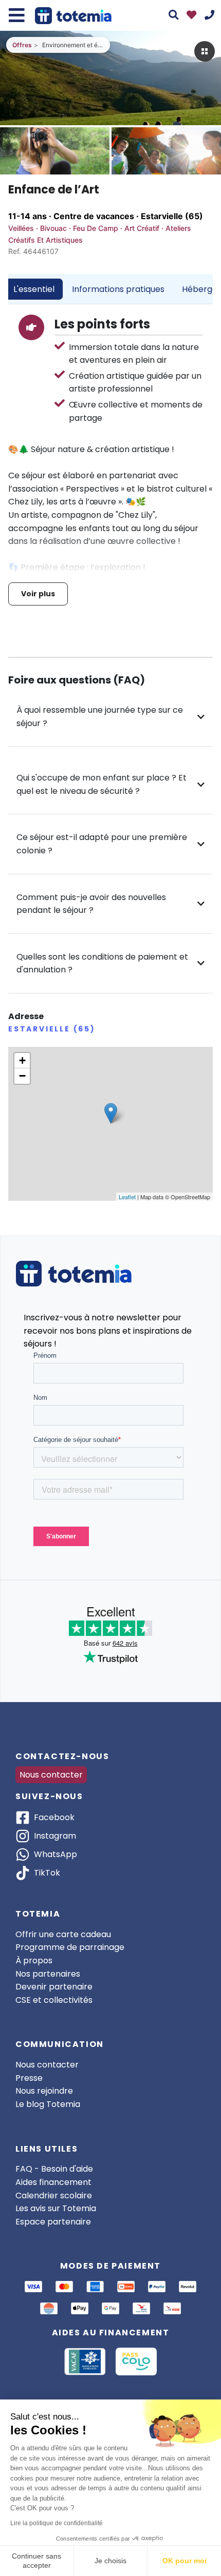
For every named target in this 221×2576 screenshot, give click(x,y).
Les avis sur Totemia (56, 2208)
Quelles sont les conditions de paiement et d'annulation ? (102, 963)
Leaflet (127, 1197)
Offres (22, 45)
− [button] (22, 1076)
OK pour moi (185, 2561)
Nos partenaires (48, 1974)
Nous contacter (51, 1775)
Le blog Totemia (48, 2104)
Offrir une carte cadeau (63, 1934)
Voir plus (38, 594)
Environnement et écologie (73, 45)
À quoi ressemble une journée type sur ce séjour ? (100, 717)
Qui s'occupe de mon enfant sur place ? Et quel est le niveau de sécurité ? (102, 784)
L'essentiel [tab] (34, 289)
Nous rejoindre (44, 2091)
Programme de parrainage (70, 1947)
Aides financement (53, 2182)
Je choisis (110, 2561)
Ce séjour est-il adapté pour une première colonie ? (102, 844)
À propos (34, 1960)
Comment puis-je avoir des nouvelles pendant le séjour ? (91, 904)
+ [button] (22, 1060)
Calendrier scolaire (54, 2196)
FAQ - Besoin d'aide (54, 2169)
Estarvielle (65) (172, 216)
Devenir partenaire (54, 1987)
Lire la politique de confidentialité (57, 2523)
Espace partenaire (53, 2222)
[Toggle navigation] (17, 15)
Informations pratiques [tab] (118, 289)
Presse (29, 2078)
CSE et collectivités (54, 2000)
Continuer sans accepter (36, 2561)
